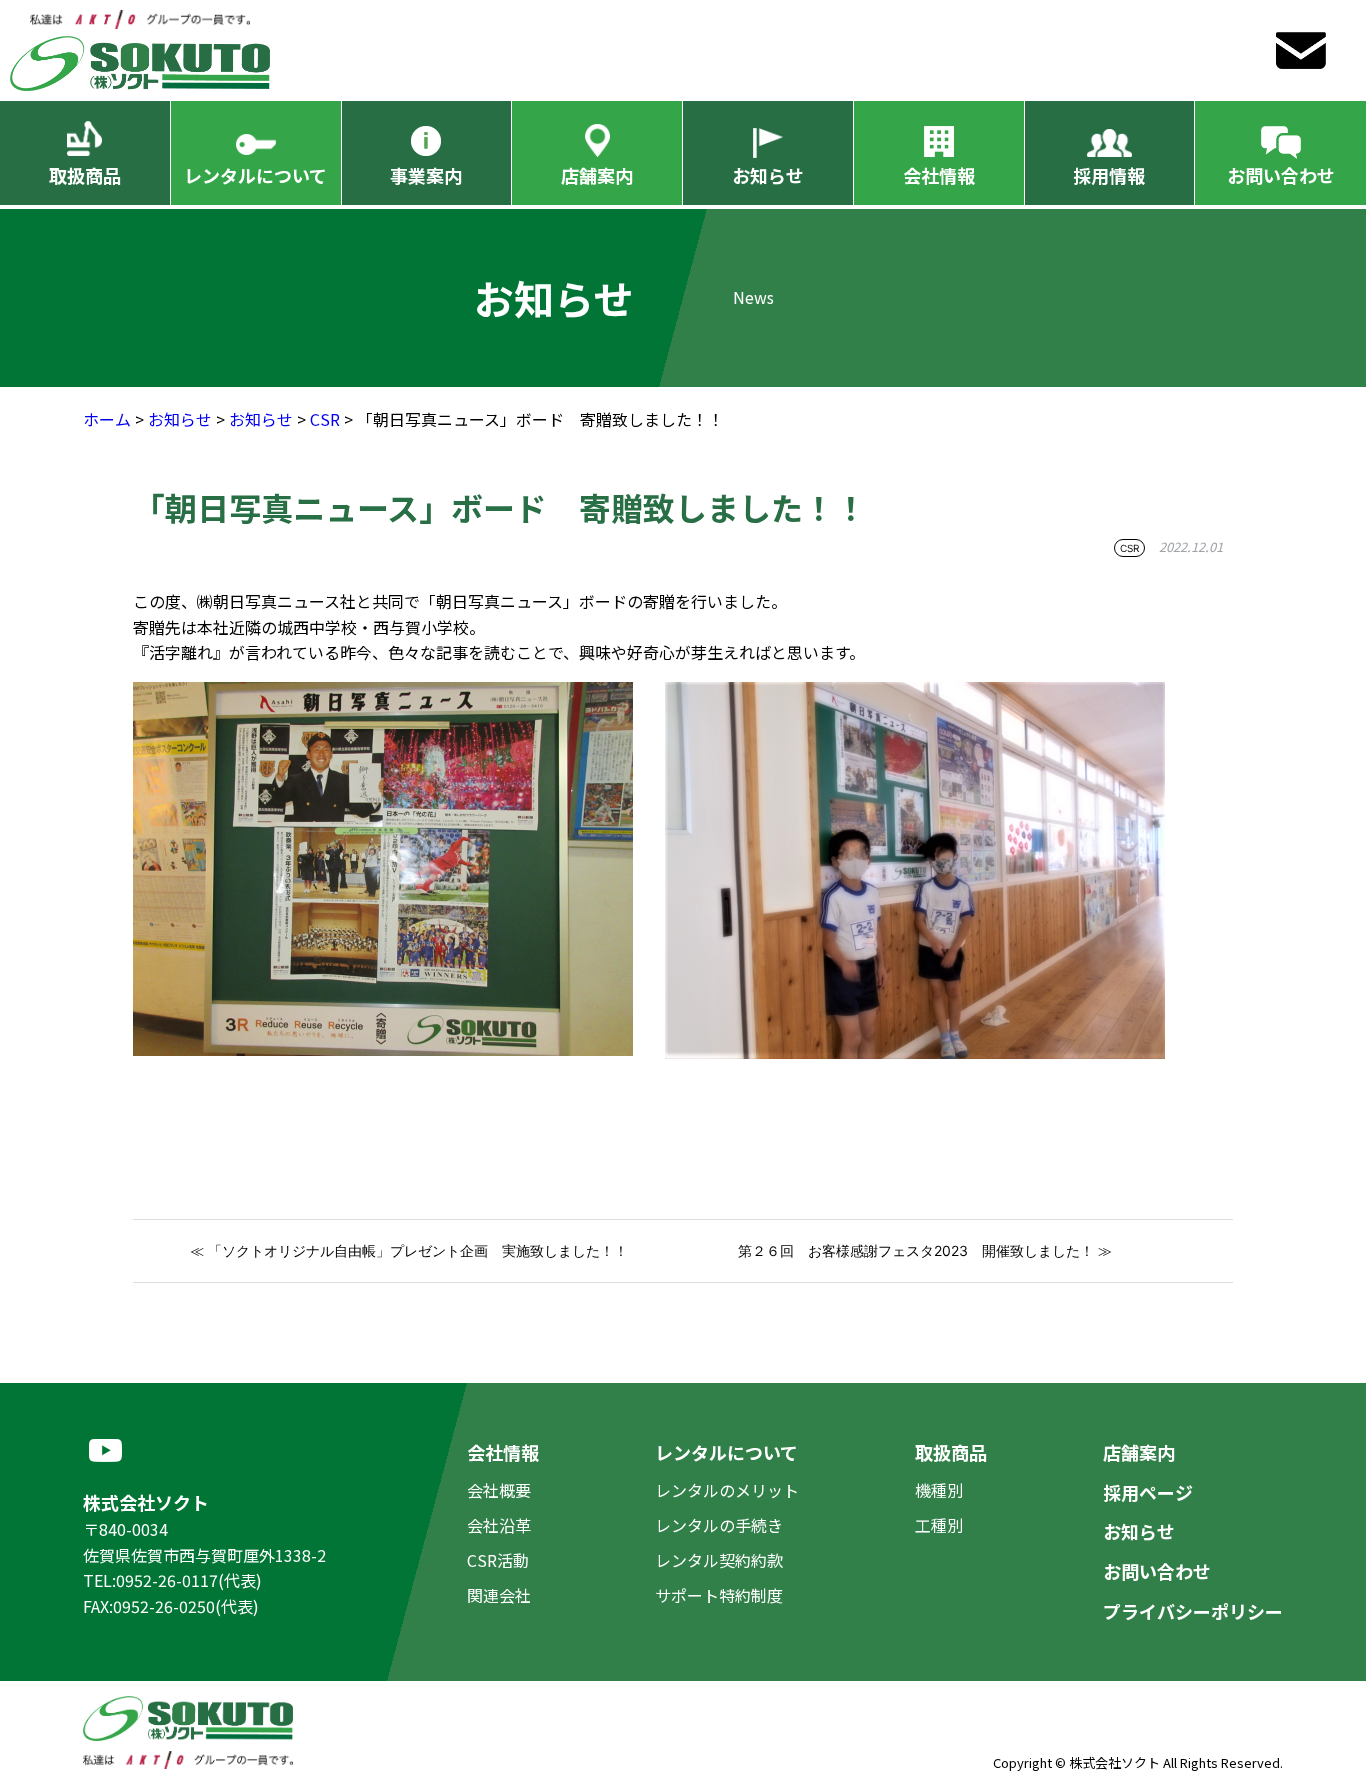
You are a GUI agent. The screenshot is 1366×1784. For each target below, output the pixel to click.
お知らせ (768, 175)
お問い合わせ (1281, 175)
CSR (325, 419)
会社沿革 (499, 1525)
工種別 (939, 1525)
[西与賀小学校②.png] (915, 694)
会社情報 (939, 175)
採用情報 (1109, 175)
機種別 (939, 1490)
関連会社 (499, 1595)
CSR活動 (498, 1560)
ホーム (107, 419)
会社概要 (499, 1490)
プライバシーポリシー (1193, 1611)
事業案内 (426, 175)
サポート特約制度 (719, 1595)
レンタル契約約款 (719, 1560)
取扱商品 (85, 175)
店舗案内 (597, 175)
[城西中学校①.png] (383, 694)
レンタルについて (255, 175)
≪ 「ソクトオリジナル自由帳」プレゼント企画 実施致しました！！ (409, 1250)
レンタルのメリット (727, 1490)
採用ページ (1148, 1492)
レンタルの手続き (719, 1525)
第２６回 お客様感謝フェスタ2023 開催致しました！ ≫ (925, 1250)
